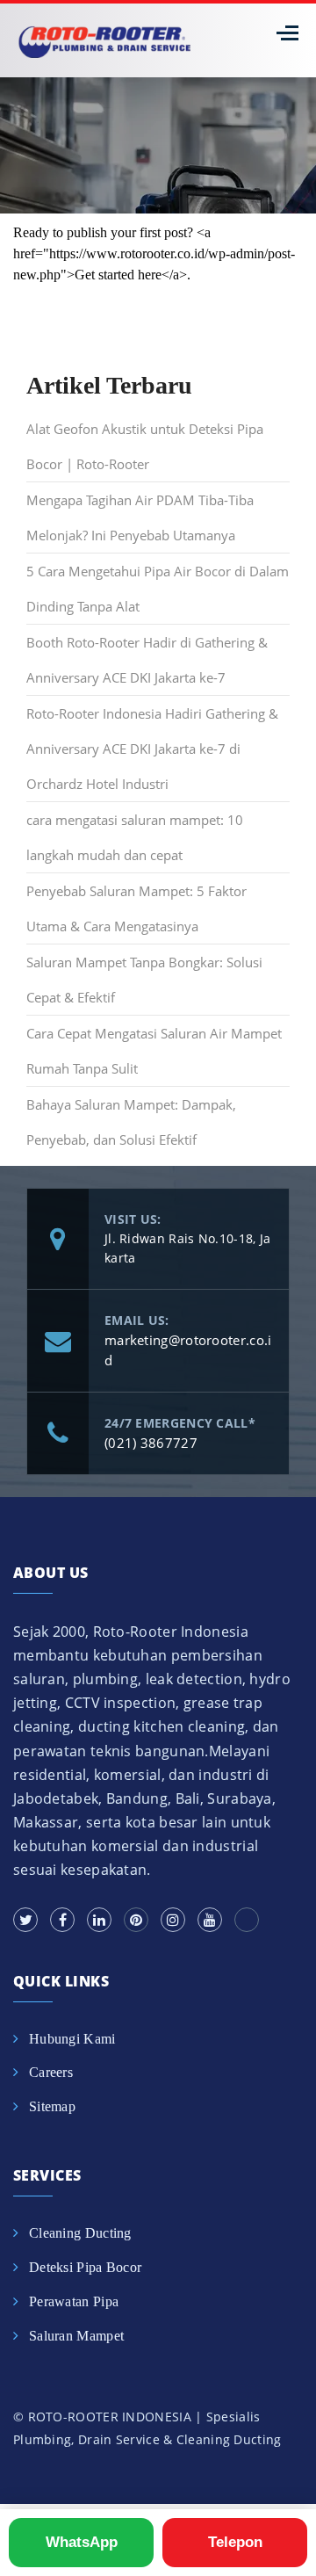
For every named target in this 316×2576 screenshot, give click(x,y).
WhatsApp (82, 2542)
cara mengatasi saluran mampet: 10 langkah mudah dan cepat (135, 837)
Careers (51, 2072)
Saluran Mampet (76, 2336)
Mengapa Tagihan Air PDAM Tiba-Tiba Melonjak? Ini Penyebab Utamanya (140, 517)
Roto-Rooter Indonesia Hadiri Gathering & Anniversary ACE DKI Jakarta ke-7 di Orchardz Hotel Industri (152, 749)
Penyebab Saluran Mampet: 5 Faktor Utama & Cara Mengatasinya (136, 908)
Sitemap (52, 2106)
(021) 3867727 (151, 1443)
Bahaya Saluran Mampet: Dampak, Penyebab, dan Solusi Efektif (131, 1122)
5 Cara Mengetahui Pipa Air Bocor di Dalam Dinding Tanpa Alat (158, 589)
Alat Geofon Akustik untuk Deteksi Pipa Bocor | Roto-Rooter (145, 446)
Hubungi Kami (72, 2039)
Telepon (235, 2542)
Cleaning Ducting (80, 2233)
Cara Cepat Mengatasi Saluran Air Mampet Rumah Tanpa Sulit (154, 1051)
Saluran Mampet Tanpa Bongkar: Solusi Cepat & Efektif (144, 980)
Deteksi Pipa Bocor (85, 2267)
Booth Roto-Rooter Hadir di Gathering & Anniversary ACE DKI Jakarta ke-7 (147, 660)
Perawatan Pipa (74, 2301)
